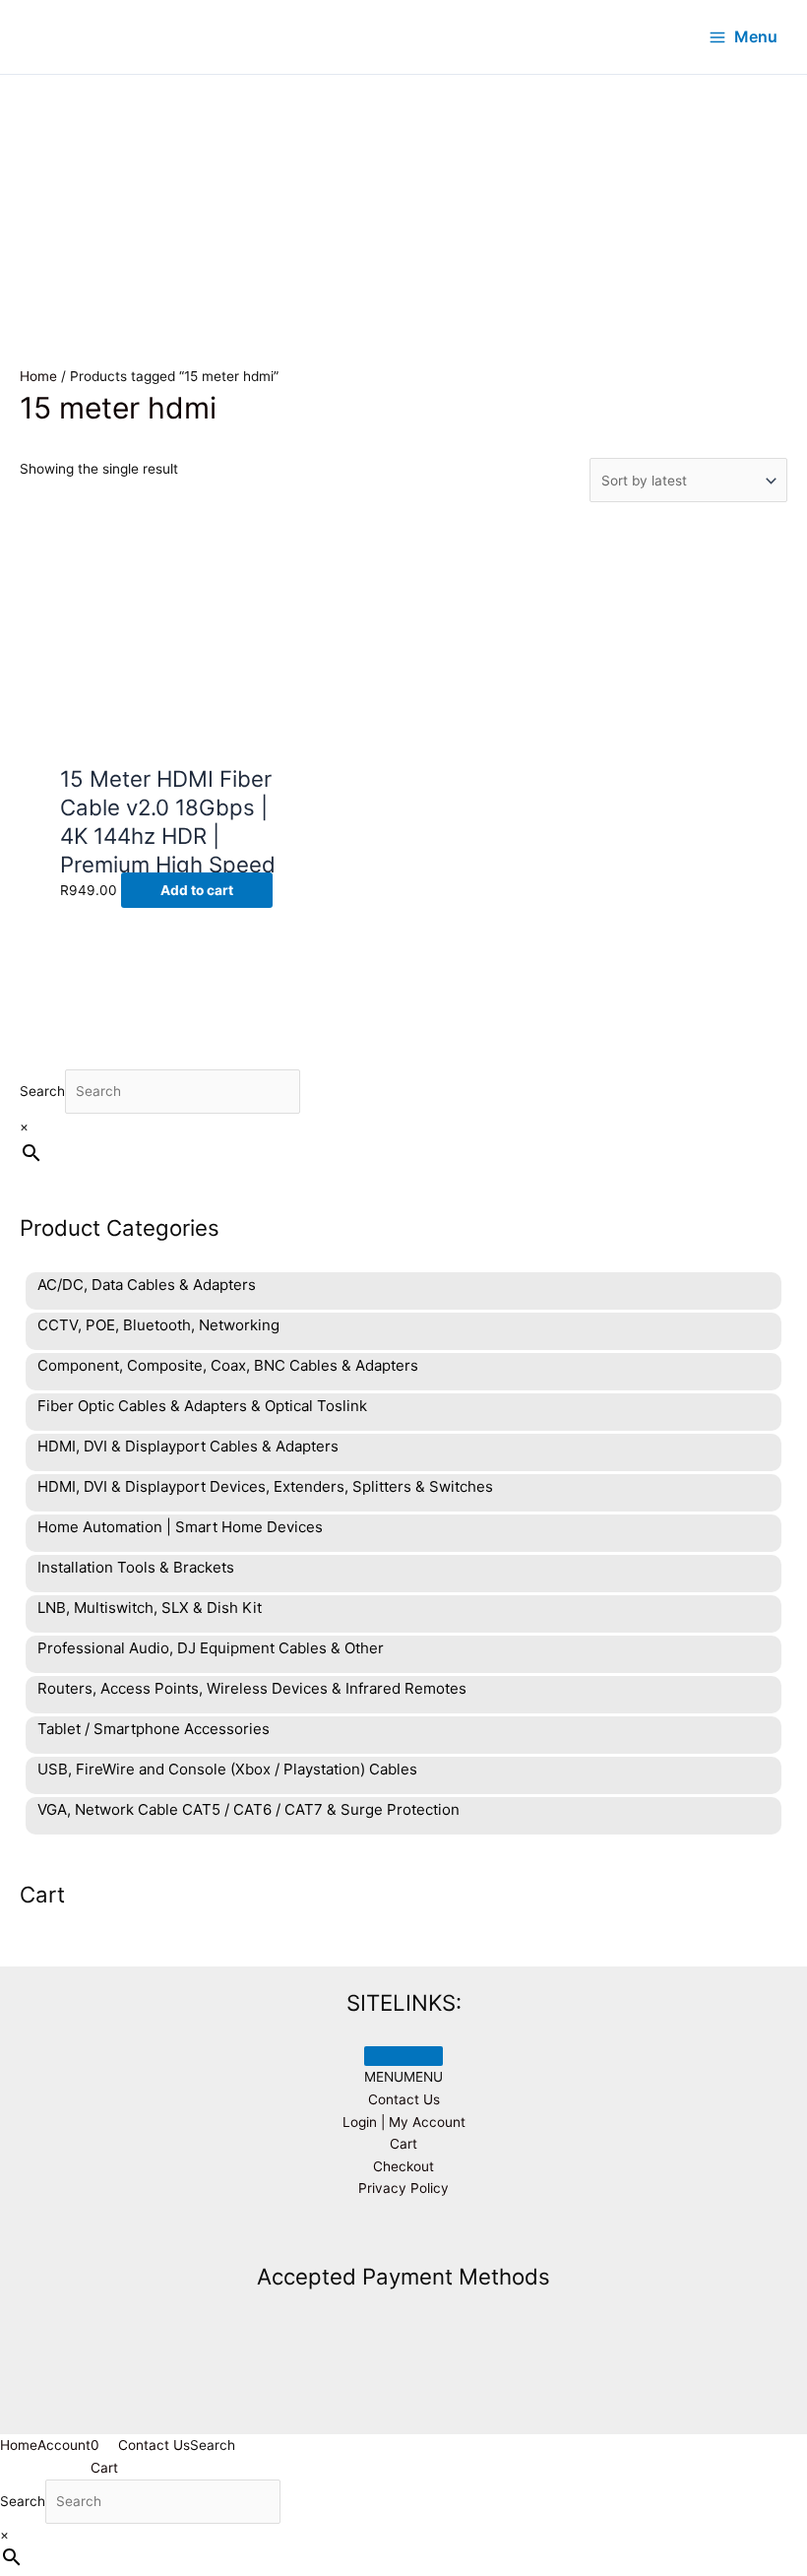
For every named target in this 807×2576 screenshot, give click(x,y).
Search (42, 1091)
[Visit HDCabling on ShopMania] (403, 2233)
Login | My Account (404, 2122)
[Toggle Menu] (403, 2056)
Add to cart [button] (197, 890)
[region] (403, 193)
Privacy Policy (403, 2188)
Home (38, 376)
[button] (403, 2077)
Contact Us (404, 2099)
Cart (403, 2144)
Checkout (403, 2166)
